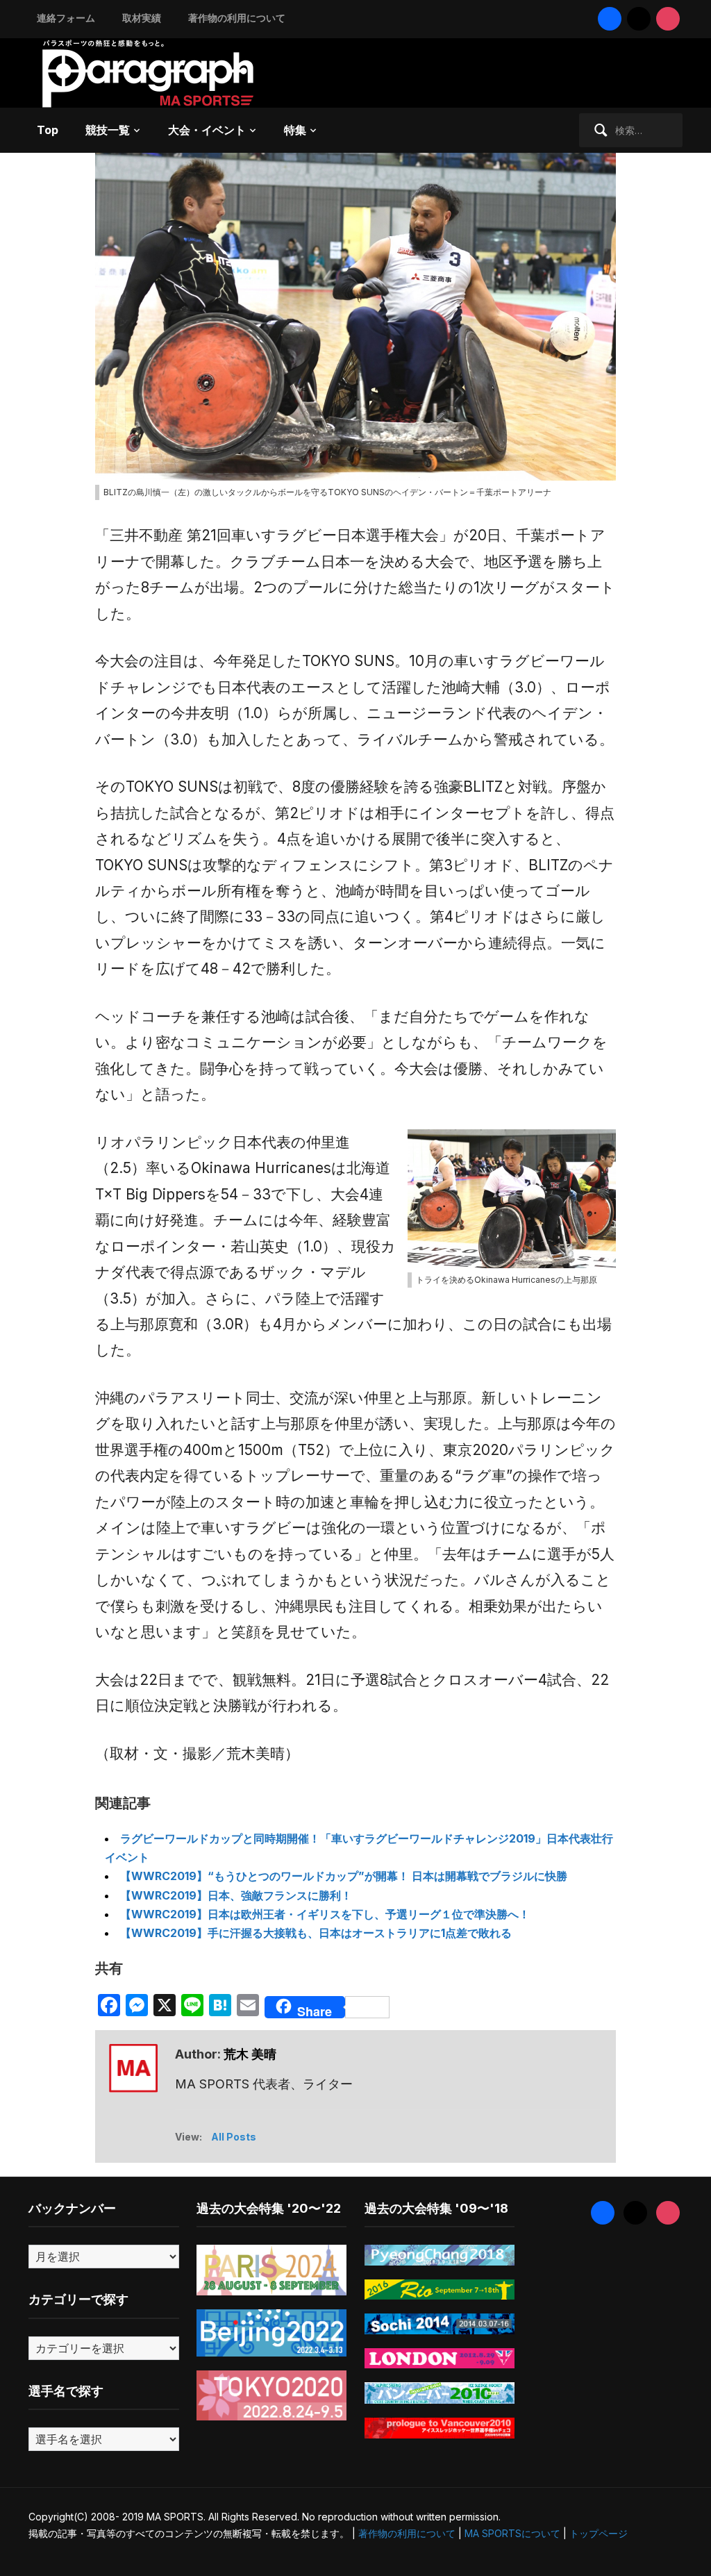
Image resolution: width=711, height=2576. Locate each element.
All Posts (234, 2137)
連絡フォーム (66, 18)
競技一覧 (108, 130)
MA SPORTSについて (512, 2533)
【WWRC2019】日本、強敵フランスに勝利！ (236, 1895)
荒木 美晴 (250, 2054)
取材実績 (142, 18)
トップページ (599, 2533)
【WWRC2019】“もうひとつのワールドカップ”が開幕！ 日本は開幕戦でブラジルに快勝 (344, 1876)
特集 (295, 130)
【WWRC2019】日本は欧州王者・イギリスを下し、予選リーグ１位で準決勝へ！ (325, 1914)
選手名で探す (66, 2391)
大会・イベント (207, 130)
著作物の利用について (237, 18)
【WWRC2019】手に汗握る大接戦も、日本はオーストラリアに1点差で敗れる (316, 1933)
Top (48, 130)
